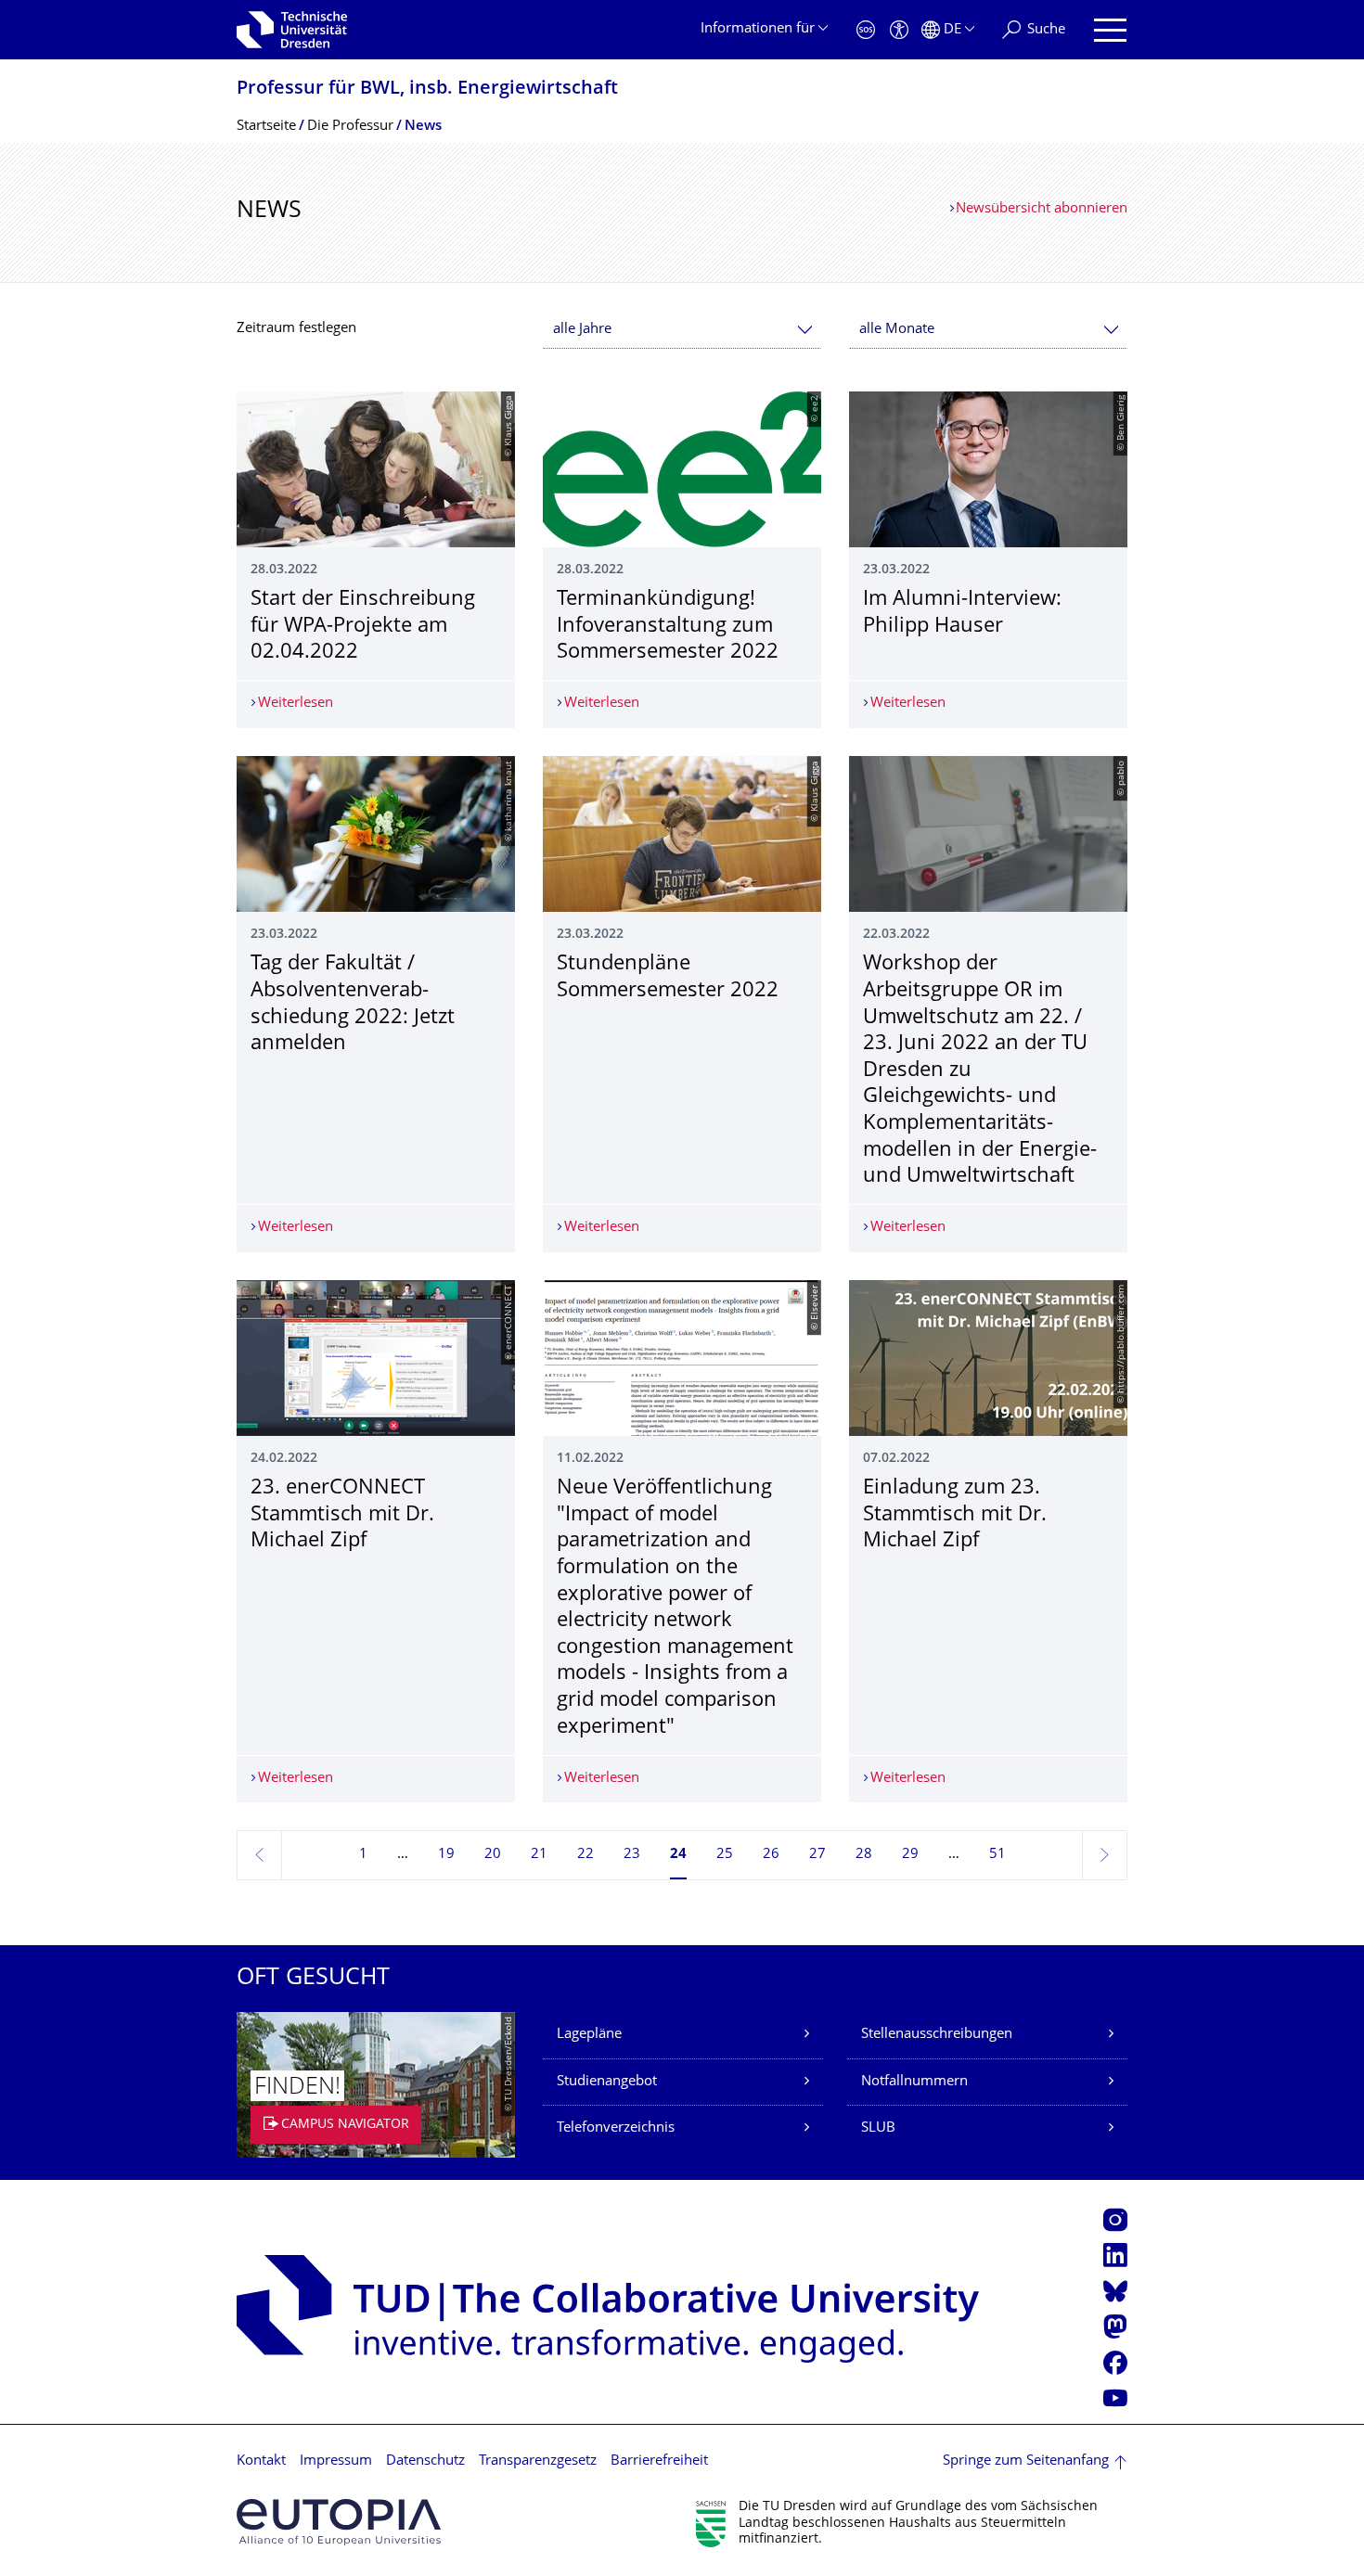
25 (725, 1855)
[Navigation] (1110, 30)
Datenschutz (425, 2461)
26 (771, 1855)
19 (446, 1855)
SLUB (878, 2128)
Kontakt (261, 2461)
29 (910, 1855)
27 (817, 1855)
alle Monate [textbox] (897, 330)
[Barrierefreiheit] (899, 30)
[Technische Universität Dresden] (292, 30)
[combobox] (682, 330)
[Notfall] (866, 30)
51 (997, 1855)
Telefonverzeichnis (616, 2128)
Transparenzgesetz (538, 2461)
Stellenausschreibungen (937, 2035)
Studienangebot (607, 2082)
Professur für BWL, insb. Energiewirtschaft (427, 90)
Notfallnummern (914, 2082)
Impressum (336, 2461)
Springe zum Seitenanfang (1026, 2461)
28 (864, 1855)
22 (585, 1855)
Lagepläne (589, 2035)
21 (539, 1855)
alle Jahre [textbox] (582, 330)
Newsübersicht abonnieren (1042, 209)
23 (632, 1855)
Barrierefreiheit (659, 2461)
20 (493, 1855)
